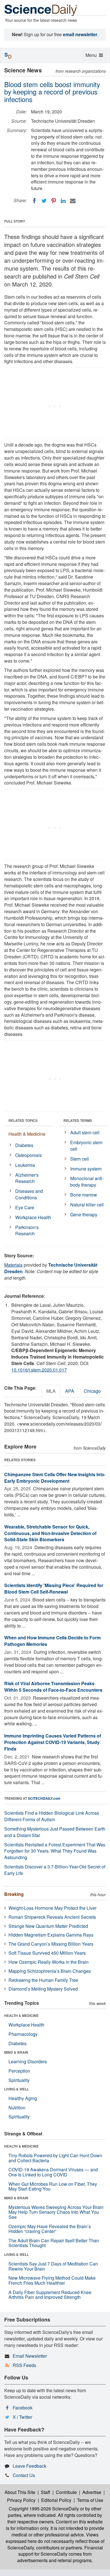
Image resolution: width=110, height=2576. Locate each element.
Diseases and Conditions (29, 1194)
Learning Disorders (28, 2061)
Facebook (23, 2408)
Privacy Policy (21, 2500)
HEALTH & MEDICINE (21, 2015)
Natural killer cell (87, 1205)
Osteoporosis (28, 1155)
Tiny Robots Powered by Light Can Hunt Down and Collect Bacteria (55, 2158)
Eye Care (25, 1207)
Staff (46, 2492)
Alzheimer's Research (27, 1178)
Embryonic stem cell (86, 1146)
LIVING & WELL (16, 2089)
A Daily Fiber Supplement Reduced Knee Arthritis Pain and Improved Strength (50, 2295)
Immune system (86, 1169)
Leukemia (25, 1165)
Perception (19, 2071)
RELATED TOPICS (23, 1120)
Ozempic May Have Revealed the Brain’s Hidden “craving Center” (50, 2229)
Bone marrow (84, 1195)
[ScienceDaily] (41, 10)
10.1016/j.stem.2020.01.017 (39, 1370)
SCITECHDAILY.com (44, 1798)
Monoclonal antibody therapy (87, 1182)
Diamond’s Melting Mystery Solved (43, 1989)
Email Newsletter (30, 2356)
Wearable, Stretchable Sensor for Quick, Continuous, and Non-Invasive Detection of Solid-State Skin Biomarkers (50, 1533)
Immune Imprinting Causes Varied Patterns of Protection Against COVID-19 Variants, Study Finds (53, 1742)
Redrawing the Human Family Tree (43, 1980)
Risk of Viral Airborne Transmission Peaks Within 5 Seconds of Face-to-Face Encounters (53, 1687)
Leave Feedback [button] (29, 2466)
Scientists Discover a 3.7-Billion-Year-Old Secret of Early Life (55, 1870)
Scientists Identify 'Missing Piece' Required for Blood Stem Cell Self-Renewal (54, 1588)
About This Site (20, 2492)
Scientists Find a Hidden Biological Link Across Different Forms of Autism (52, 1816)
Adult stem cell (85, 1132)
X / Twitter (22, 2417)
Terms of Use (90, 2500)
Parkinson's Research (27, 1230)
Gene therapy (84, 1214)
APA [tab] (70, 1391)
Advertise (92, 2492)
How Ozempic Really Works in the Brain (49, 1962)
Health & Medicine (27, 1134)
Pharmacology (23, 2034)
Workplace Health (33, 1217)
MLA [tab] (51, 1391)
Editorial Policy (56, 2500)
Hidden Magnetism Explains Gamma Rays (51, 1935)
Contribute (66, 2492)
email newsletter (80, 34)
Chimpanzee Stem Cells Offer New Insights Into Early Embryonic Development (54, 1478)
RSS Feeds (24, 2365)
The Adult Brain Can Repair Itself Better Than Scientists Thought (54, 2243)
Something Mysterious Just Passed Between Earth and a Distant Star (55, 1832)
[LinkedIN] (63, 201)
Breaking (14, 1894)
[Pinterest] (54, 201)
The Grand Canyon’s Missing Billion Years (51, 1944)
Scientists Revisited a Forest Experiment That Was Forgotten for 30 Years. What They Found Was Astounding (55, 1851)
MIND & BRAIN (16, 2052)
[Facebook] (34, 201)
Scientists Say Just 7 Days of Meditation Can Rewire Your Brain (53, 2266)
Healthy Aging (23, 2098)
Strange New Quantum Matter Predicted (48, 1926)
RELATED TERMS (78, 1120)
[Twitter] (44, 201)
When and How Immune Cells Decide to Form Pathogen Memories (52, 1641)
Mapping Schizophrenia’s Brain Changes (50, 1971)
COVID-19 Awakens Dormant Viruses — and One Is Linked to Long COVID (53, 2172)
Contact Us (24, 2475)
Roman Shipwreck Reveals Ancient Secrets (52, 1917)
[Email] (73, 201)
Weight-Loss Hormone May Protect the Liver (52, 1908)
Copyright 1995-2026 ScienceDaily (44, 2509)
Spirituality (19, 2080)
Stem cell (80, 1159)
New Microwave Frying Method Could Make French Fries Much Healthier (52, 2280)
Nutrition (17, 2108)
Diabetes (24, 1145)
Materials (13, 1265)
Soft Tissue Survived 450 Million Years (47, 1953)
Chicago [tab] (92, 1391)
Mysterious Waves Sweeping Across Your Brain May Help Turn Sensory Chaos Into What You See (56, 2212)
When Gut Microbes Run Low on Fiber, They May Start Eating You (53, 2186)
